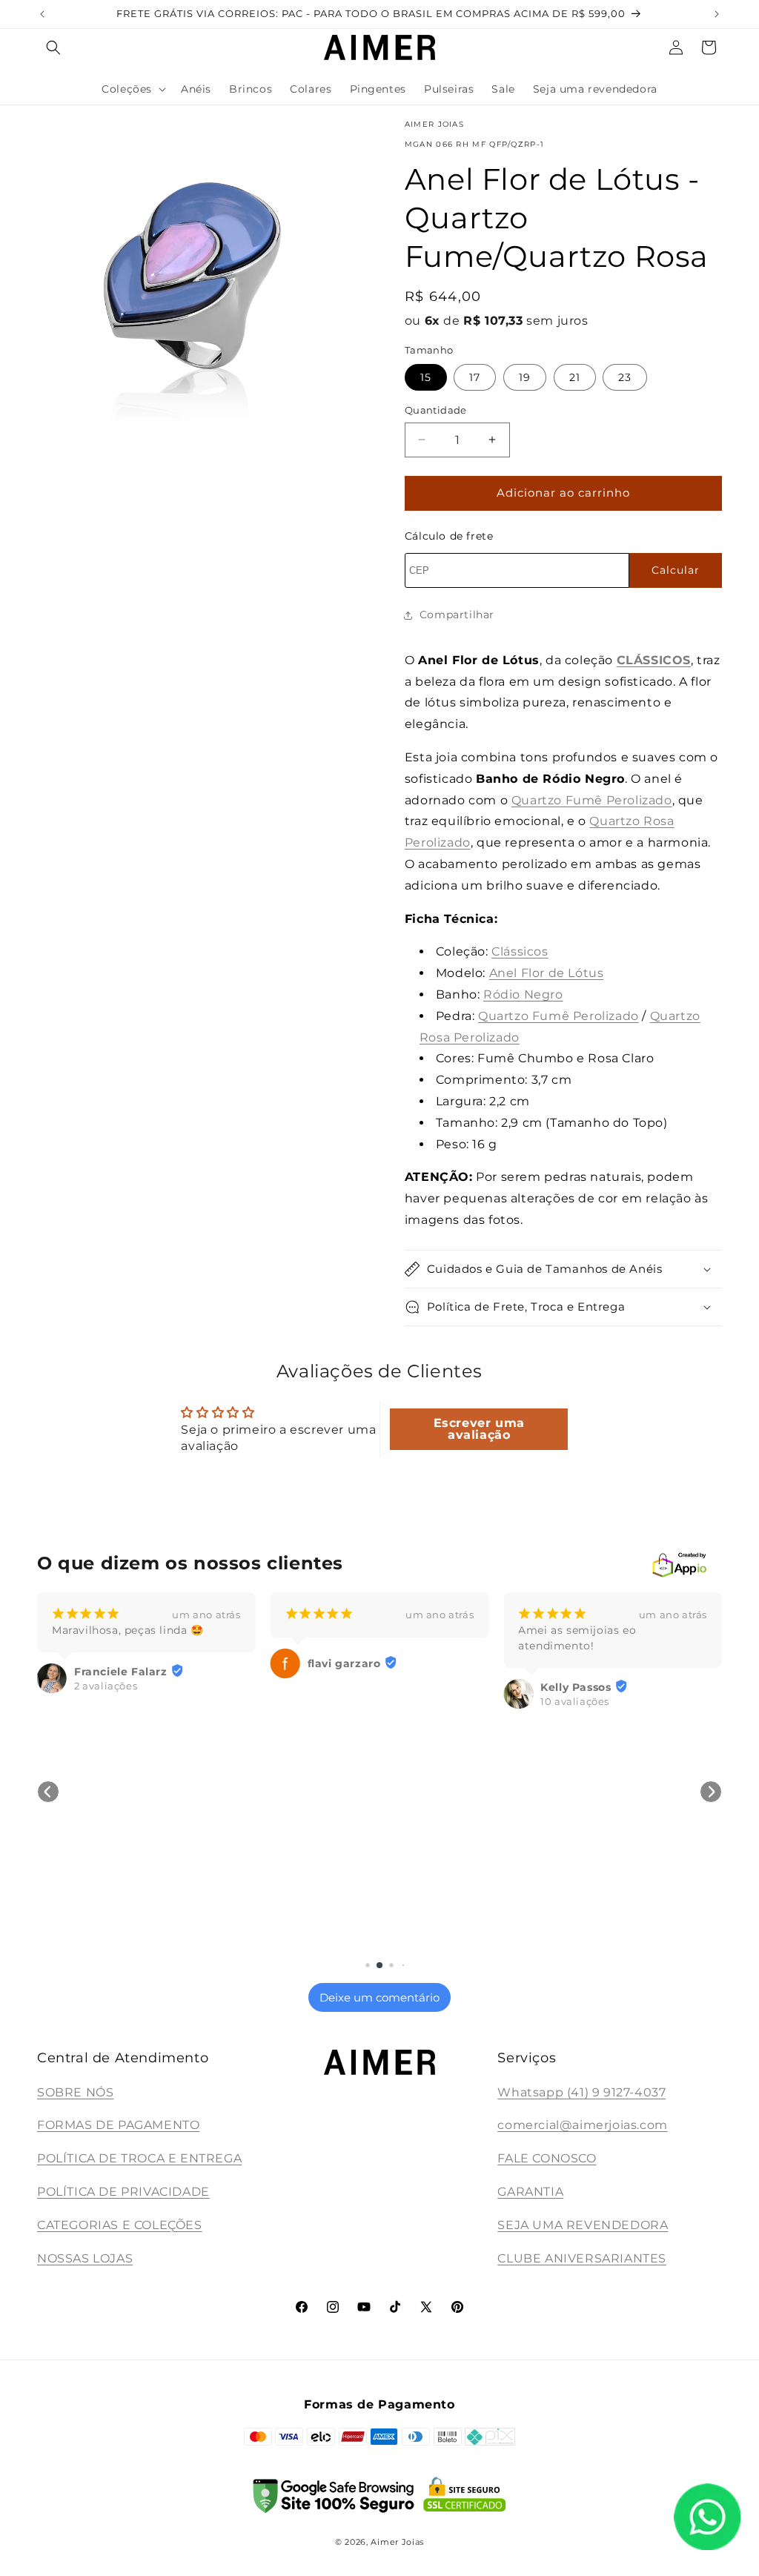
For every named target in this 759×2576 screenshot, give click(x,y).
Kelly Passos (576, 1687)
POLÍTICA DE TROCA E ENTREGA (139, 2158)
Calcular (676, 570)
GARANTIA (530, 2192)
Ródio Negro (523, 994)
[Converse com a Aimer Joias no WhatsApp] (707, 2520)
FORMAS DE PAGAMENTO (118, 2125)
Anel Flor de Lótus (547, 973)
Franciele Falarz (121, 1672)
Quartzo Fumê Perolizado (592, 800)
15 (426, 377)
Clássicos (520, 951)
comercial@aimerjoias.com (582, 2125)
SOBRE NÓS (75, 2092)
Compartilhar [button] (457, 615)
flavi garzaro (344, 1663)
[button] (53, 47)
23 (625, 377)
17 (475, 377)
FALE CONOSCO (547, 2158)
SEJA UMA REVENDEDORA (583, 2225)
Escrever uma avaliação (479, 1429)
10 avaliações (575, 1701)
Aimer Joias (397, 2542)
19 (525, 377)
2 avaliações (106, 1686)
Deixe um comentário (379, 1997)
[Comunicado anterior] (42, 14)
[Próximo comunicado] (717, 14)
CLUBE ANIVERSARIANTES (582, 2258)
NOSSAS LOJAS (85, 2258)
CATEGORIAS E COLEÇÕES (120, 2225)
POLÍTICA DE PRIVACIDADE (123, 2192)
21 (575, 377)
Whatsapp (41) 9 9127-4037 (581, 2092)
